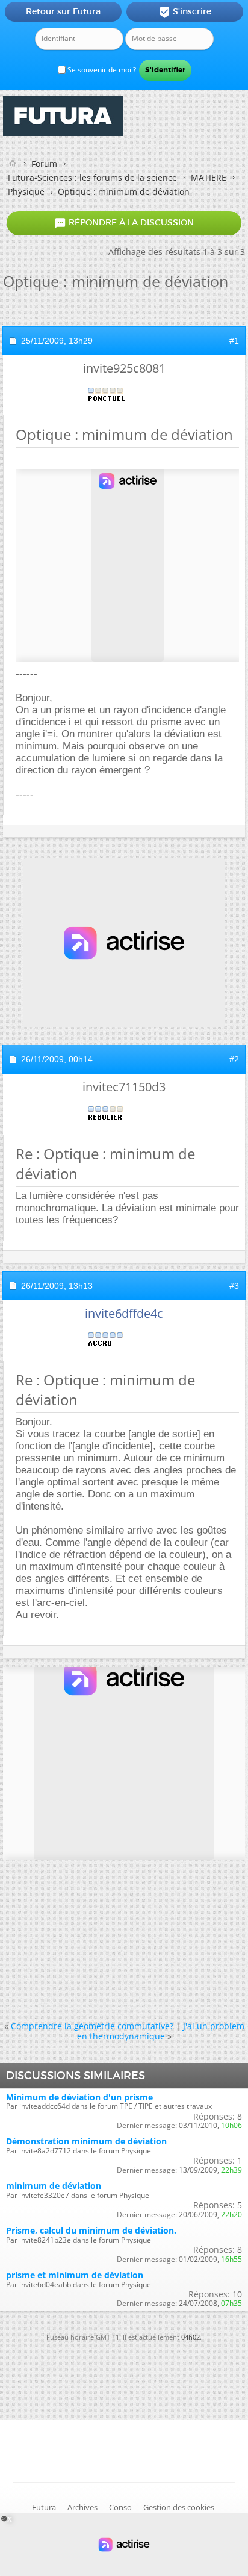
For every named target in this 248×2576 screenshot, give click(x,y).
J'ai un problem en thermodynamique (161, 2031)
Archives (82, 2507)
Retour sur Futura (63, 11)
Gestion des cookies (179, 2507)
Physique (26, 191)
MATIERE (209, 178)
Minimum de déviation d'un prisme (79, 2097)
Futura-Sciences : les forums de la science (92, 178)
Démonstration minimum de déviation (86, 2141)
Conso (120, 2507)
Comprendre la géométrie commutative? (92, 2026)
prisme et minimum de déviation (75, 2275)
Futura (44, 2507)
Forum (44, 164)
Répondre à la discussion (124, 223)
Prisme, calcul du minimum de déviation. (91, 2230)
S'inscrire (185, 12)
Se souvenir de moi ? (101, 70)
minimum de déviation (54, 2186)
